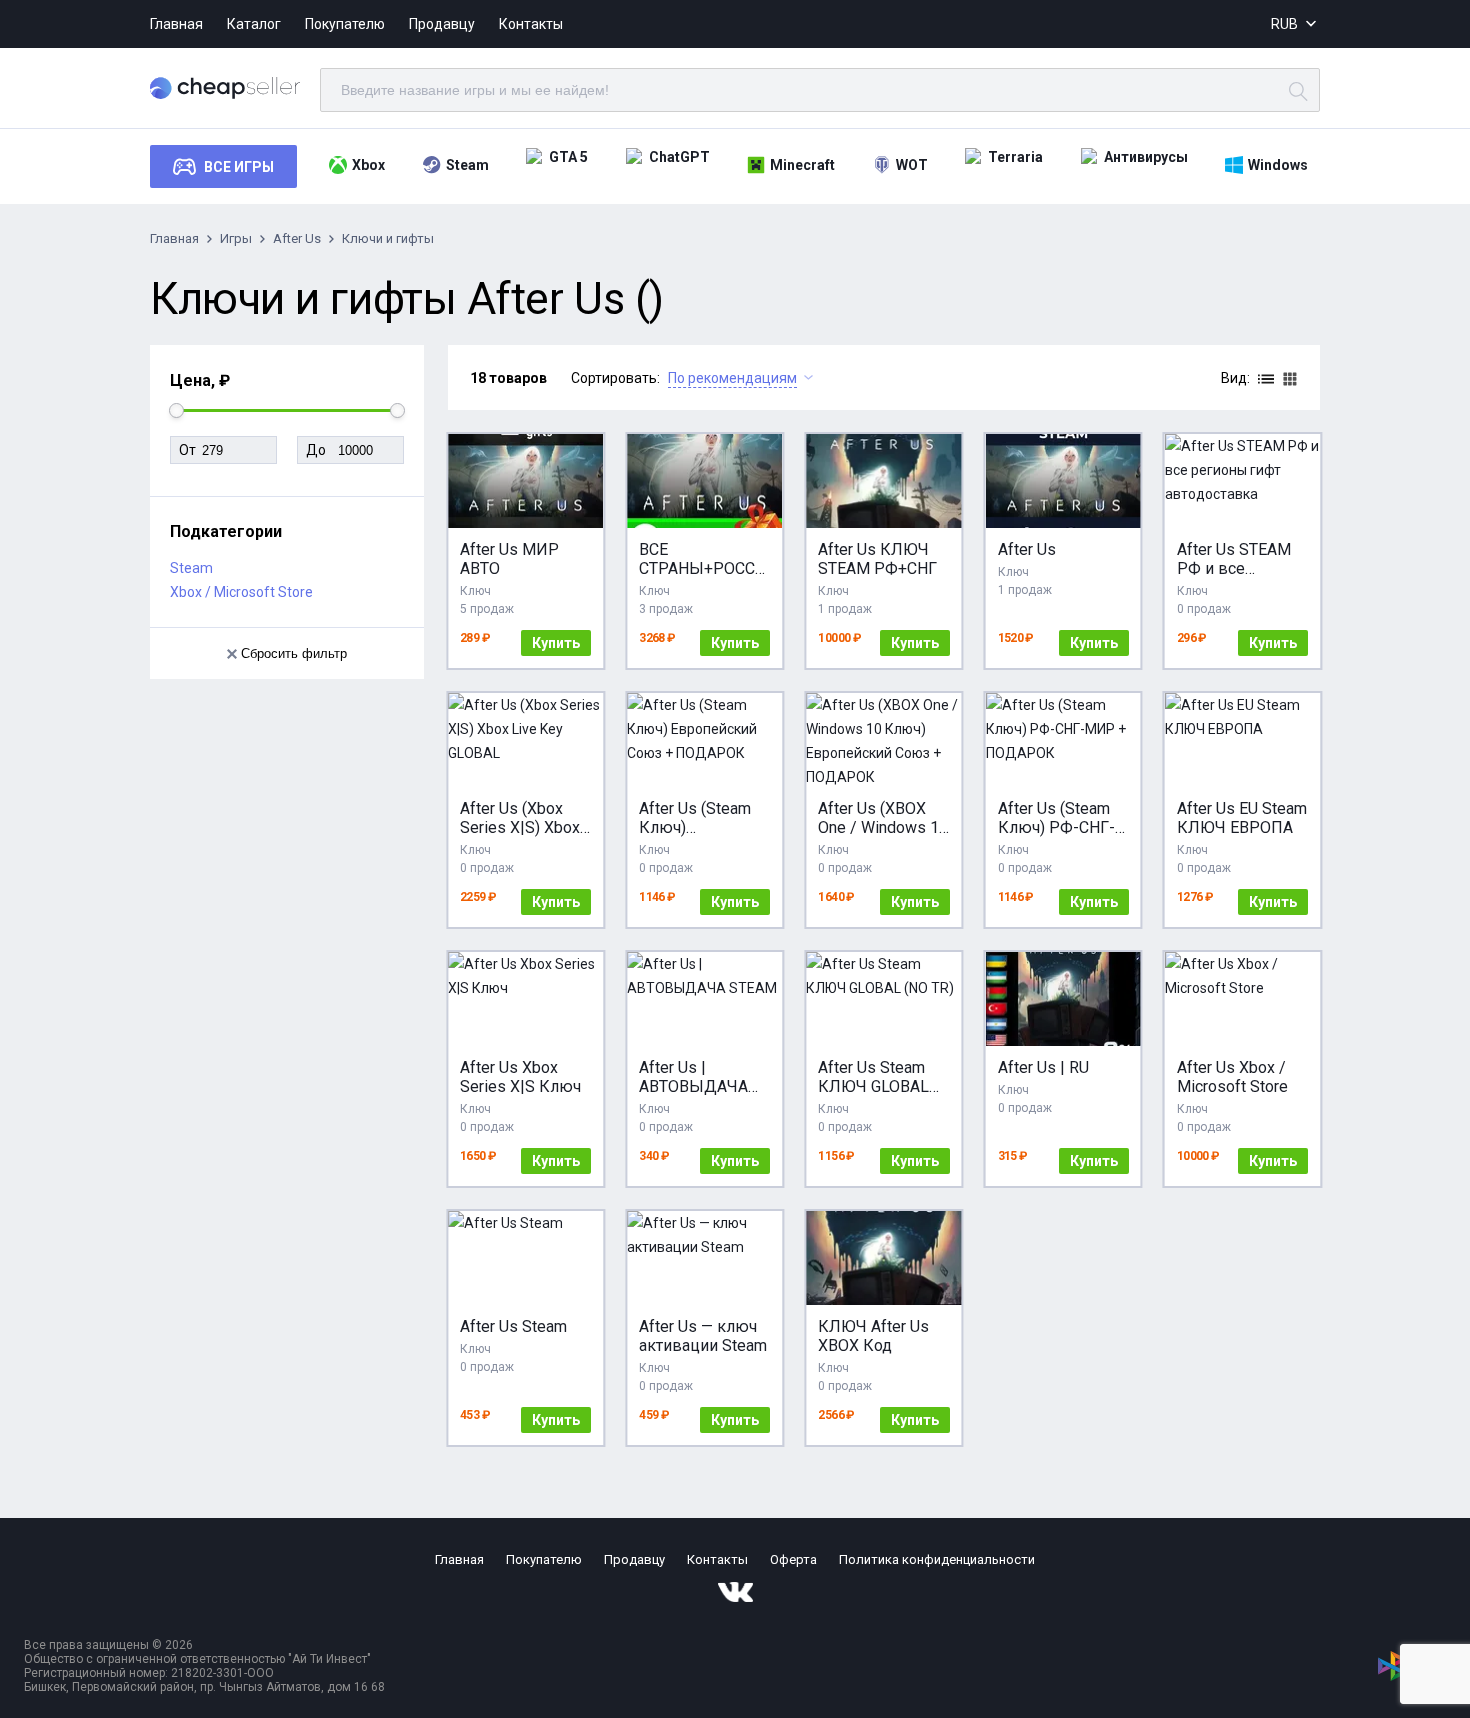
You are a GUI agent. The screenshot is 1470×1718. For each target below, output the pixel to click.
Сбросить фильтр (294, 653)
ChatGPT (679, 157)
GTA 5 (568, 157)
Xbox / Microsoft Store (241, 592)
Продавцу (442, 24)
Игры (236, 238)
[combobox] (1295, 24)
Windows (1278, 165)
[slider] (176, 410)
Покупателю (345, 24)
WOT (912, 165)
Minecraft (802, 165)
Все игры (239, 167)
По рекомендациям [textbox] (732, 378)
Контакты (531, 24)
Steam (467, 165)
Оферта (793, 1559)
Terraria (1015, 157)
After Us (297, 238)
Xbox (368, 165)
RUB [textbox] (1284, 24)
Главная (176, 24)
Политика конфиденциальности (937, 1559)
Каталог (254, 24)
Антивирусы (1146, 157)
